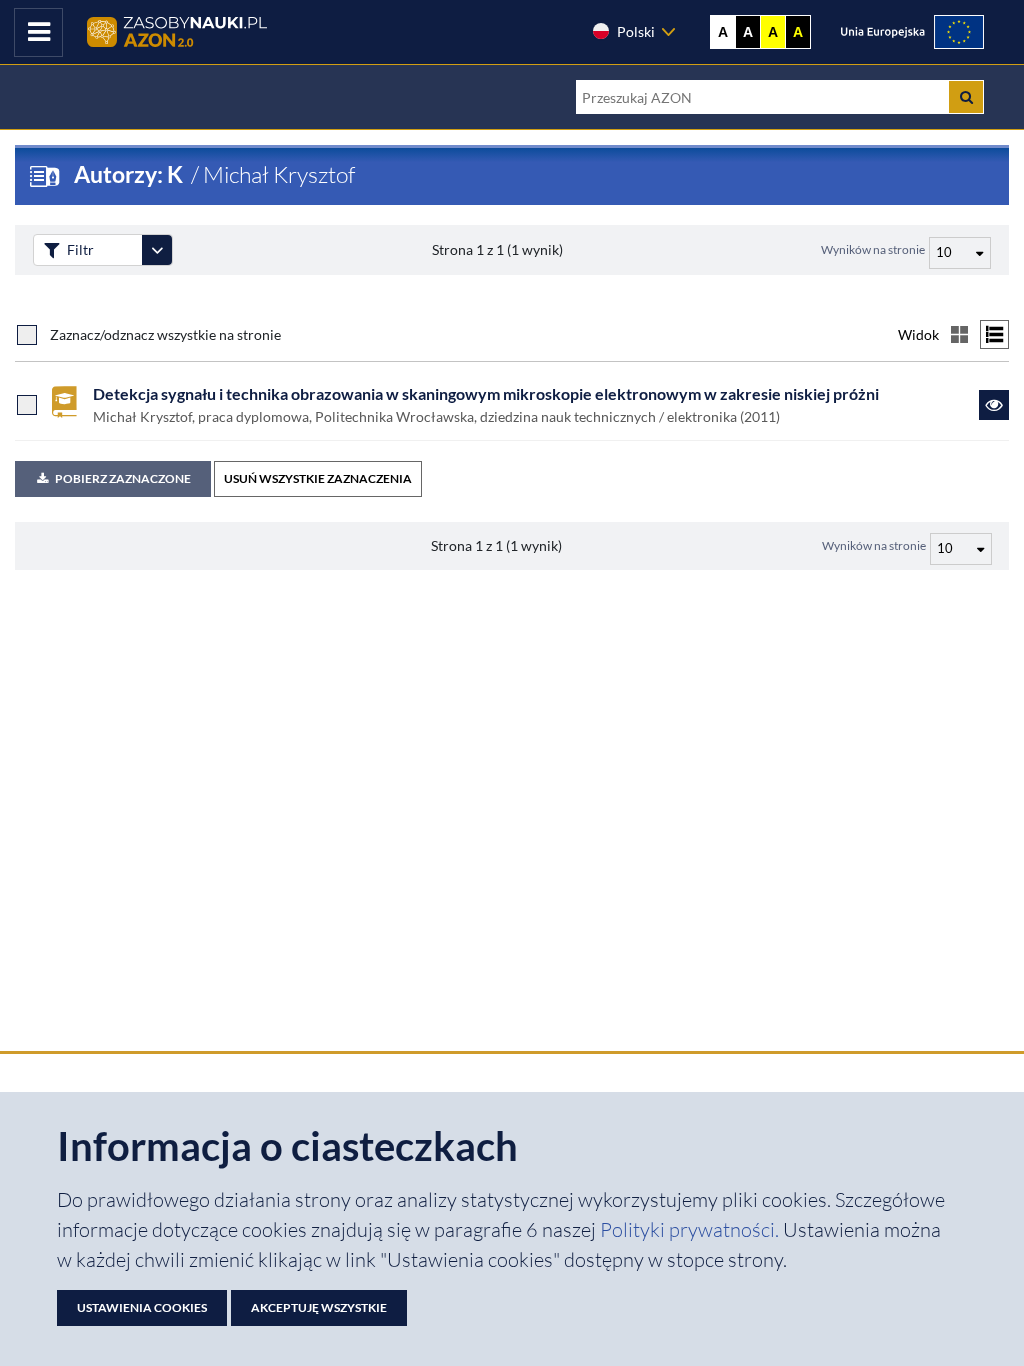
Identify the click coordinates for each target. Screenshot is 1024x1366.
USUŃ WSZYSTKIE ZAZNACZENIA (318, 478)
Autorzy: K (130, 174)
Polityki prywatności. (691, 1229)
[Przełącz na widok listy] (994, 334)
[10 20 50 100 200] (957, 250)
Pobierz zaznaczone (123, 478)
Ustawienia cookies (142, 1307)
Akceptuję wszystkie (319, 1307)
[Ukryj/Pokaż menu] (38, 32)
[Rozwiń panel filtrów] (157, 250)
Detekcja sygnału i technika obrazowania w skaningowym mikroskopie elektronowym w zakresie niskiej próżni (486, 393)
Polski (636, 31)
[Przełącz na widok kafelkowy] (959, 334)
